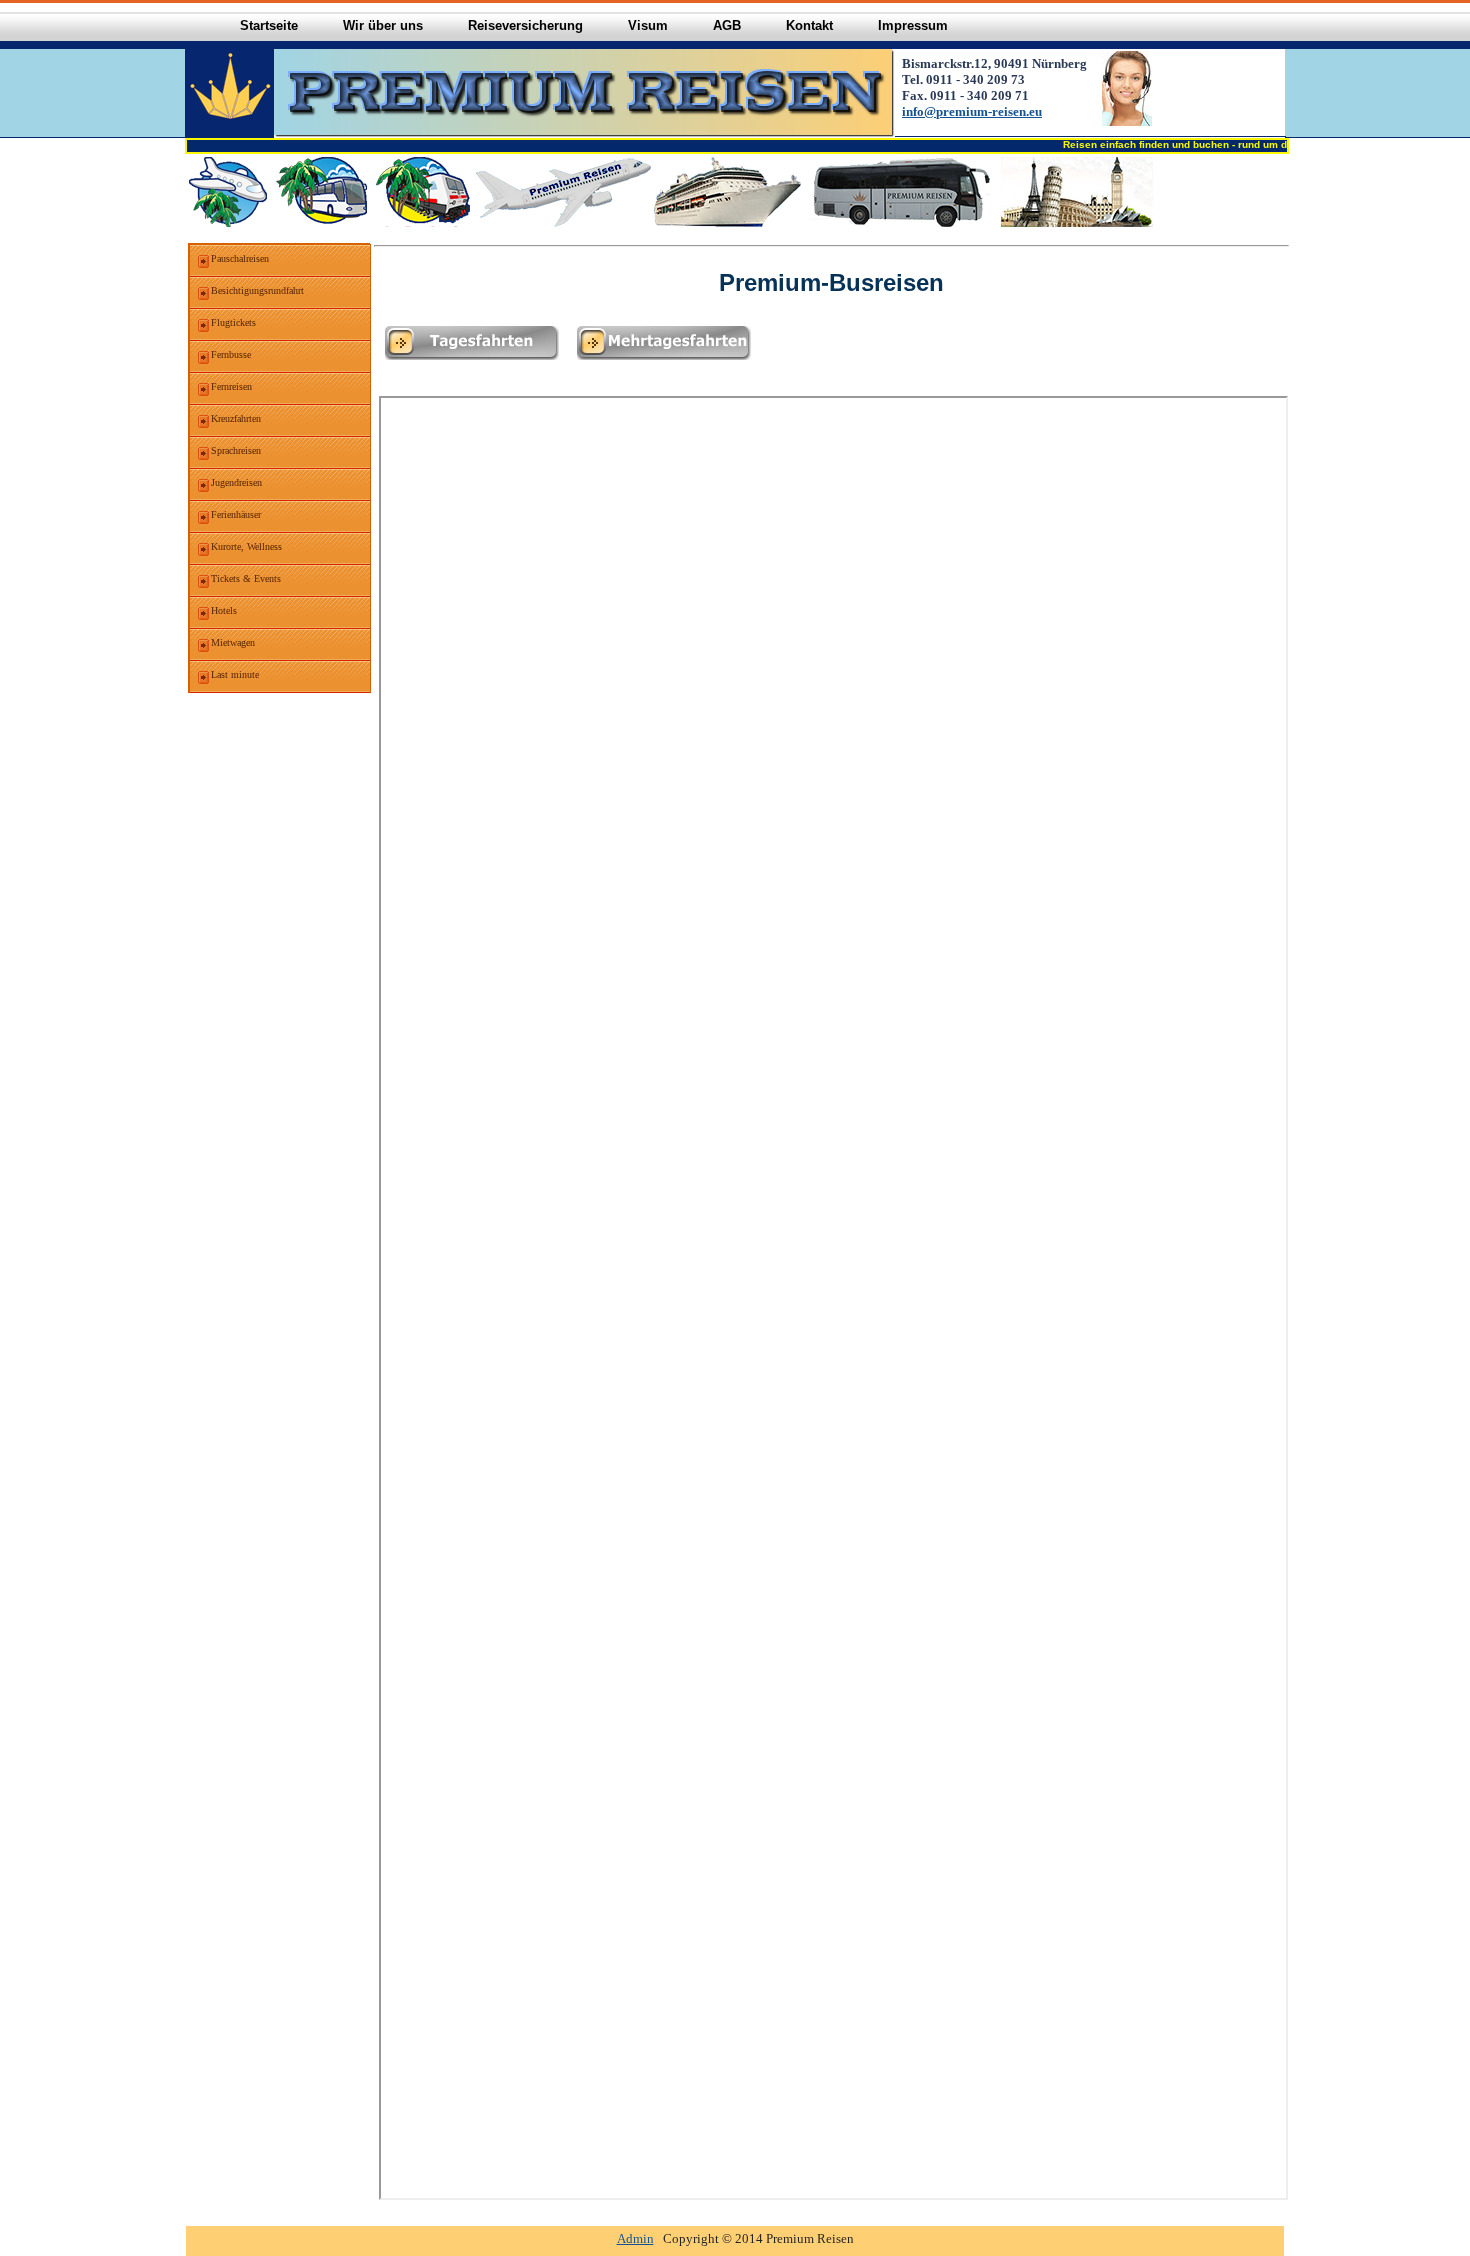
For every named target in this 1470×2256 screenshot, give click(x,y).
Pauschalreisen (240, 258)
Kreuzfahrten (236, 418)
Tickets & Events (246, 578)
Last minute (235, 674)
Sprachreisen (236, 450)
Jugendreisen (236, 482)
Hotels (224, 610)
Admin (635, 2238)
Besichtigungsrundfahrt (257, 290)
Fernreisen (231, 386)
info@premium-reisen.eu (972, 111)
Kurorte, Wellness (246, 546)
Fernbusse (231, 354)
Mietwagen (233, 642)
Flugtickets (233, 322)
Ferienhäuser (236, 514)
